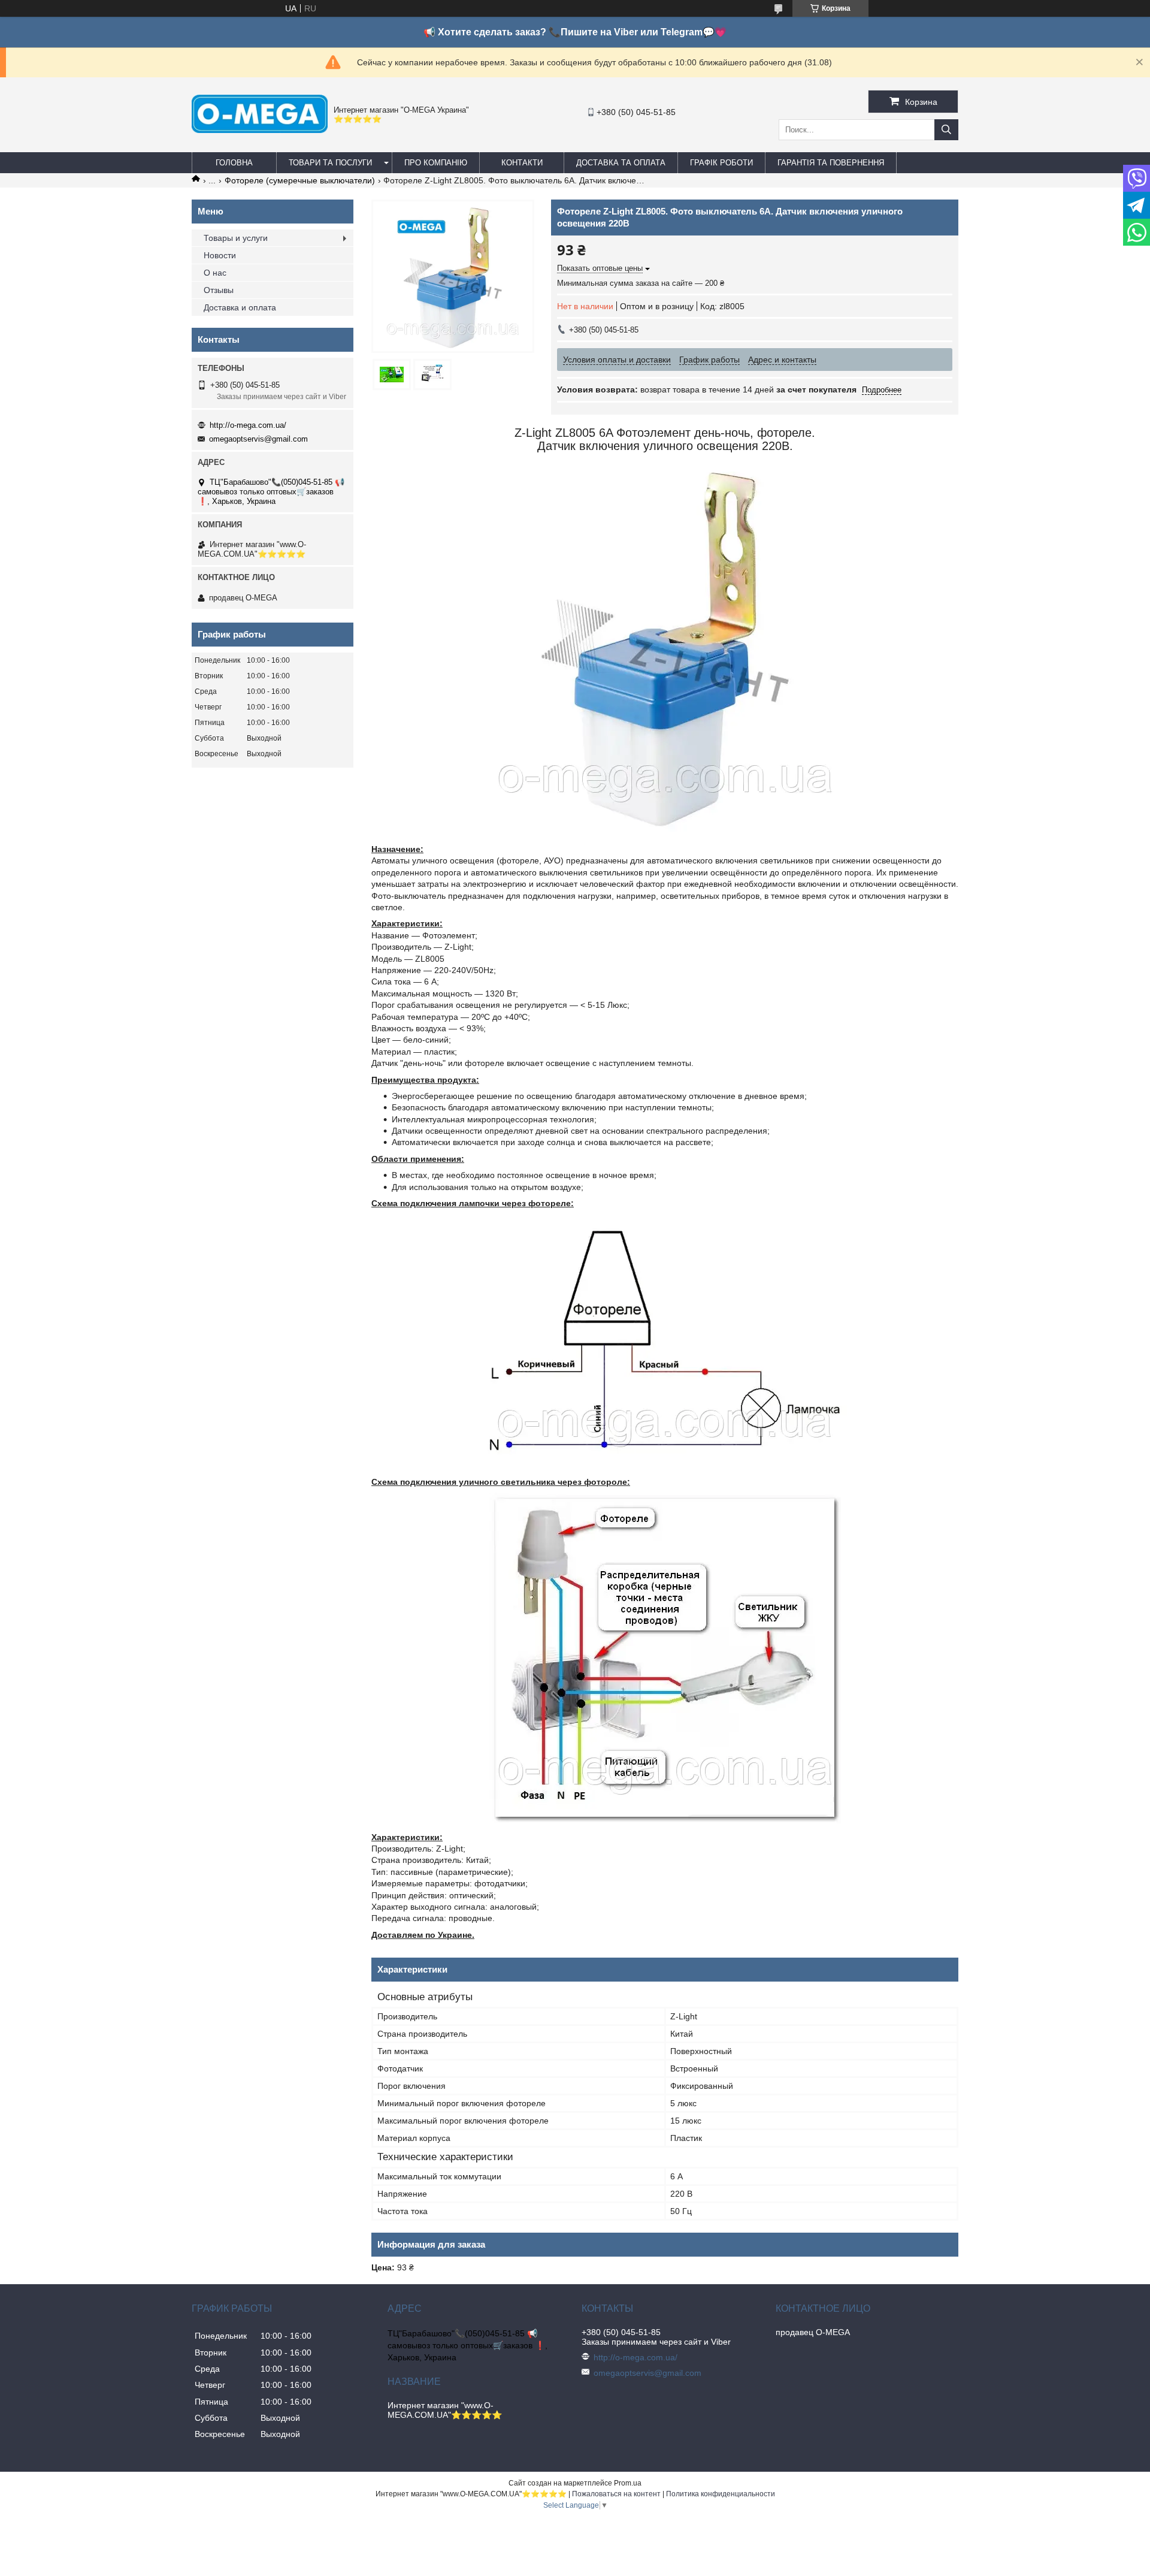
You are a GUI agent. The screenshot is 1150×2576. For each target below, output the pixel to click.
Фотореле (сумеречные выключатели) (300, 180)
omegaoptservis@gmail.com (258, 439)
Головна (234, 163)
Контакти (522, 163)
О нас (215, 273)
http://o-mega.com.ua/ (248, 425)
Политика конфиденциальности (721, 2494)
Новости (220, 255)
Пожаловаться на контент (616, 2494)
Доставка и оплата (240, 307)
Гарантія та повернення (831, 163)
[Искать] (946, 130)
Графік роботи (721, 163)
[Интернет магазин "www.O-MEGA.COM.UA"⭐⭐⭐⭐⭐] (260, 130)
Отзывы (219, 290)
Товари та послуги (330, 163)
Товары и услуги (236, 238)
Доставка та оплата (621, 163)
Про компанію (436, 163)
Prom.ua (628, 2483)
